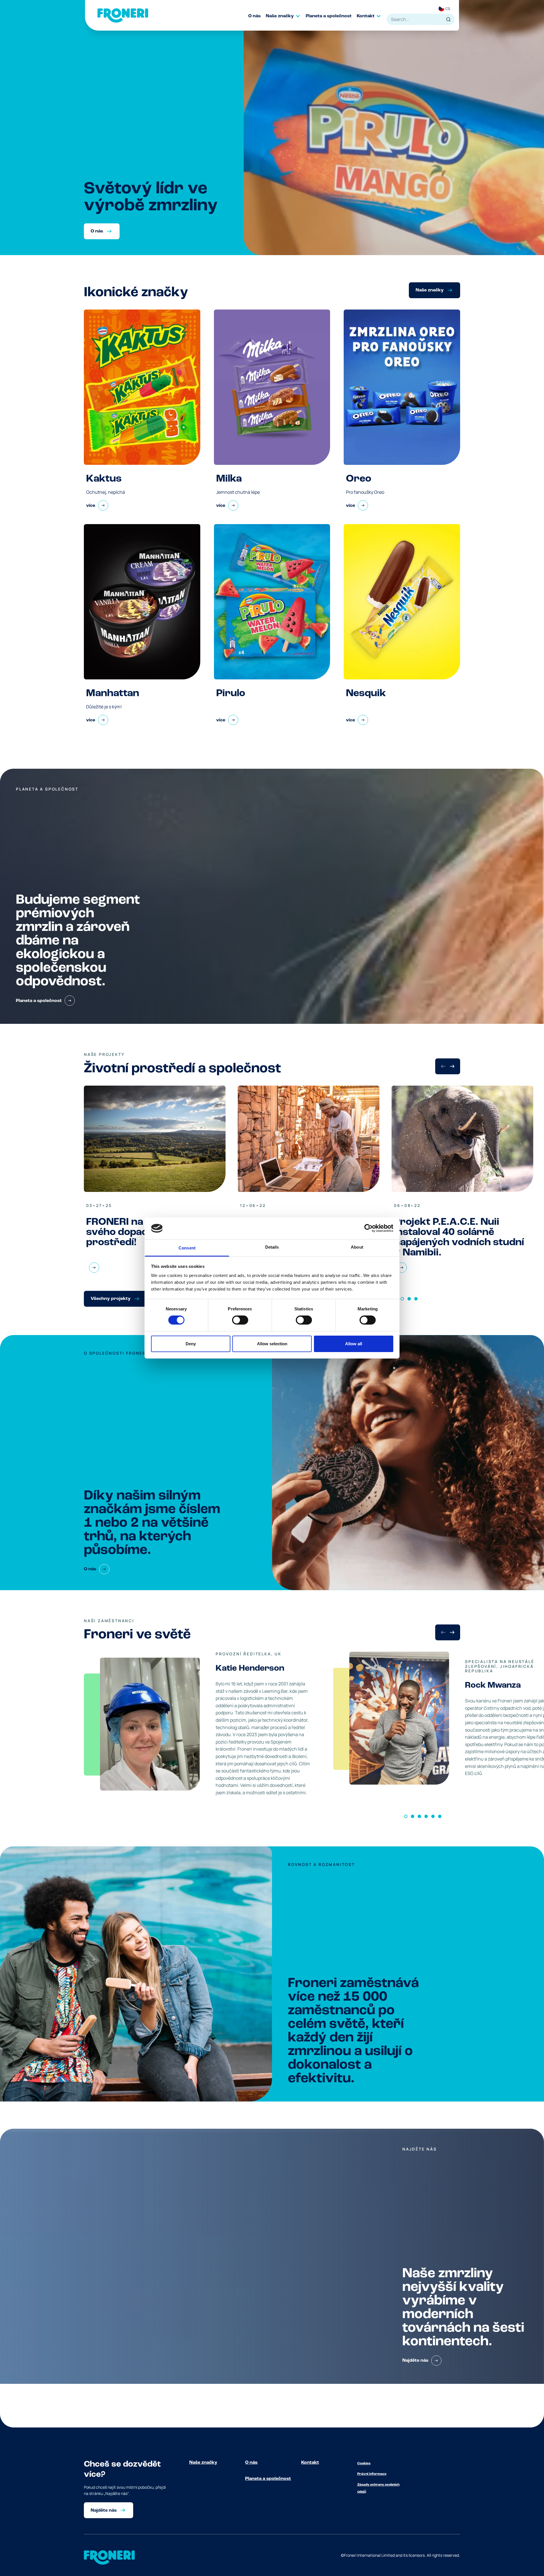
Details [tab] (272, 1247)
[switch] (240, 1320)
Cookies (364, 2463)
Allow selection (272, 1344)
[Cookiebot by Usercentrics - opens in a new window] (368, 1228)
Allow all (354, 1344)
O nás (251, 2463)
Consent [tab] (187, 1248)
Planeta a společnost (268, 2479)
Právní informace (372, 2474)
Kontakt (310, 2463)
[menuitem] (257, 16)
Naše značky (203, 2463)
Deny (191, 1344)
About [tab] (357, 1247)
